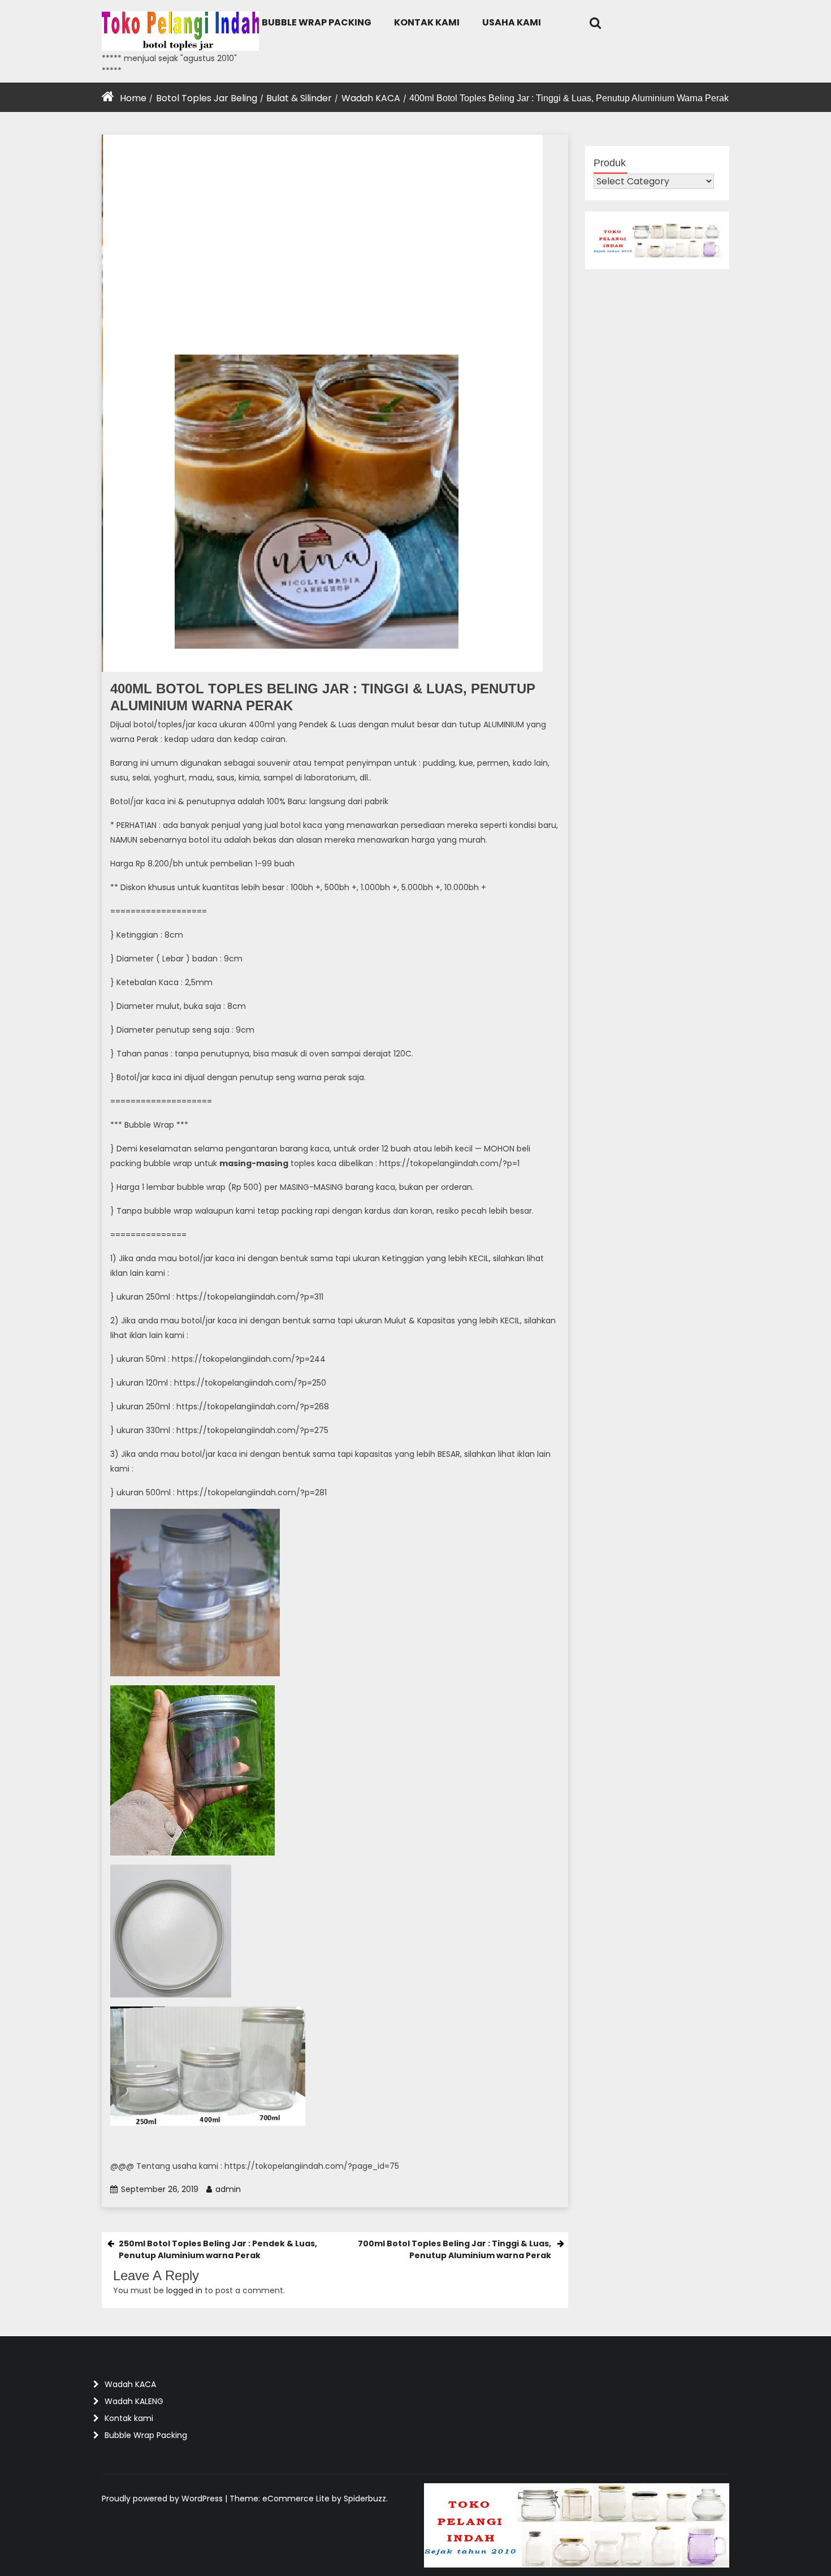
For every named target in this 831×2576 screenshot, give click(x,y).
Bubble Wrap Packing (317, 22)
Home (133, 98)
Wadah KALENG (134, 2401)
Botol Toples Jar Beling (207, 98)
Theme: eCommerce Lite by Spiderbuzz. (309, 2499)
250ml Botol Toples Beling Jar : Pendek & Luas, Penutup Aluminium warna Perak (218, 2249)
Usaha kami (512, 22)
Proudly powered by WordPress (163, 2499)
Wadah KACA (371, 98)
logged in (184, 2290)
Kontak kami (427, 22)
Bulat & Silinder (299, 98)
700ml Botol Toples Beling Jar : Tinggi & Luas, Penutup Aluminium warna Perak (455, 2249)
